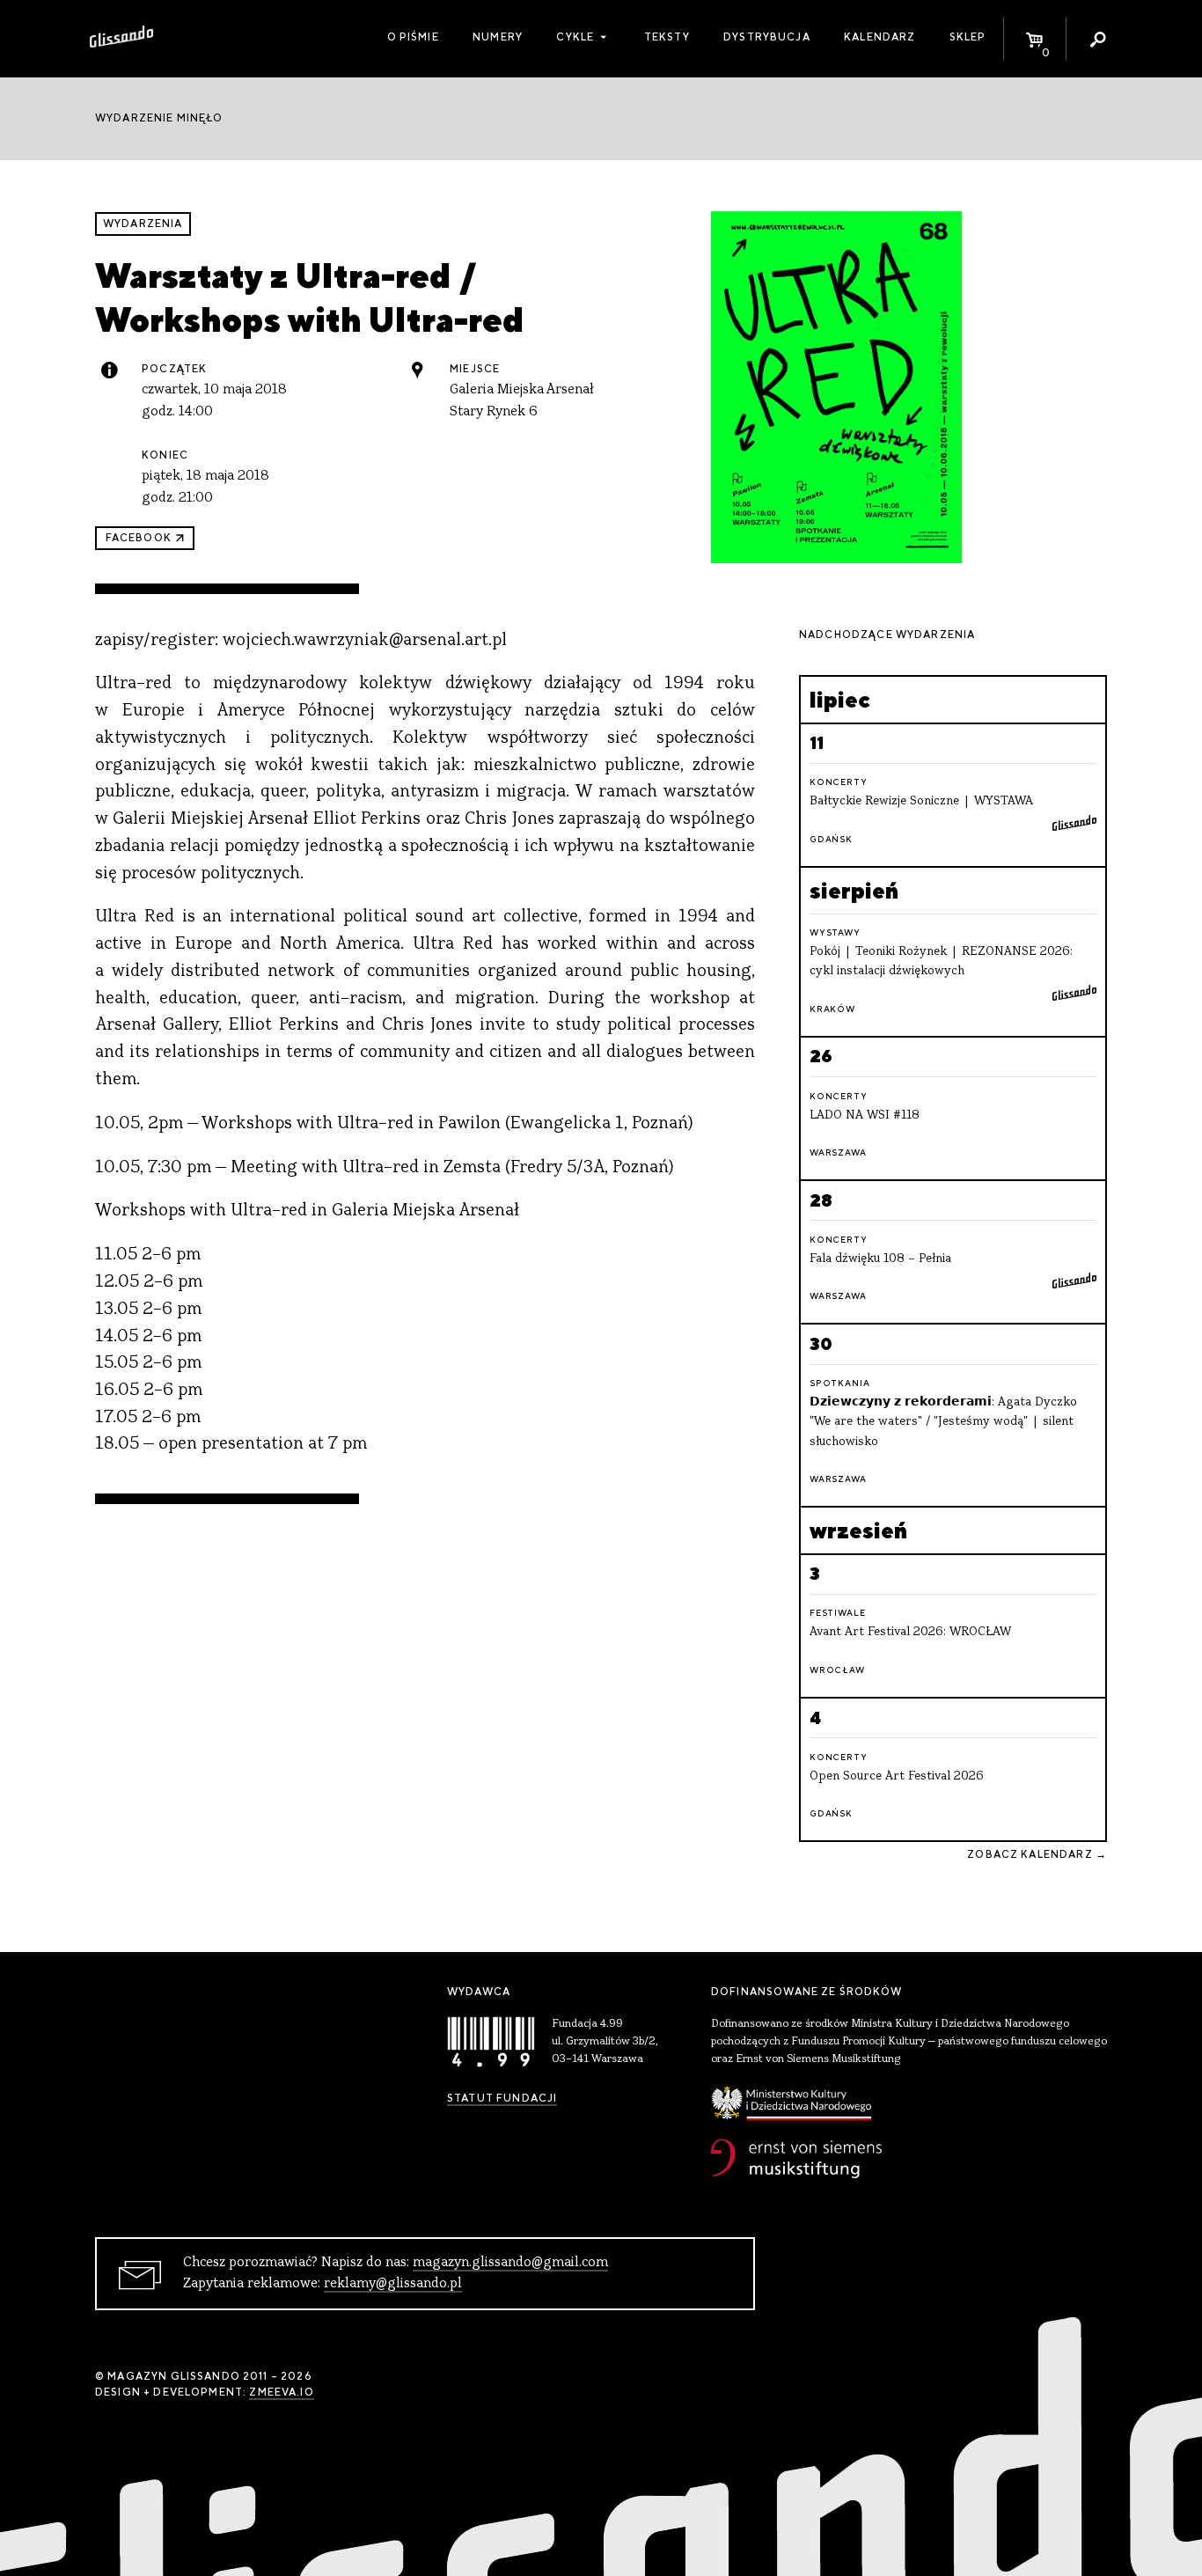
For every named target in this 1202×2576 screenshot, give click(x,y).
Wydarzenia (143, 224)
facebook (139, 538)
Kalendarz (880, 37)
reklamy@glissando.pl (393, 2284)
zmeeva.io (281, 2392)
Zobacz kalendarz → (1037, 1854)
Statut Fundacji (502, 2098)
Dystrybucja (767, 37)
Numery (498, 37)
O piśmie (413, 37)
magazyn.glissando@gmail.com (510, 2263)
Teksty (667, 37)
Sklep (968, 37)
